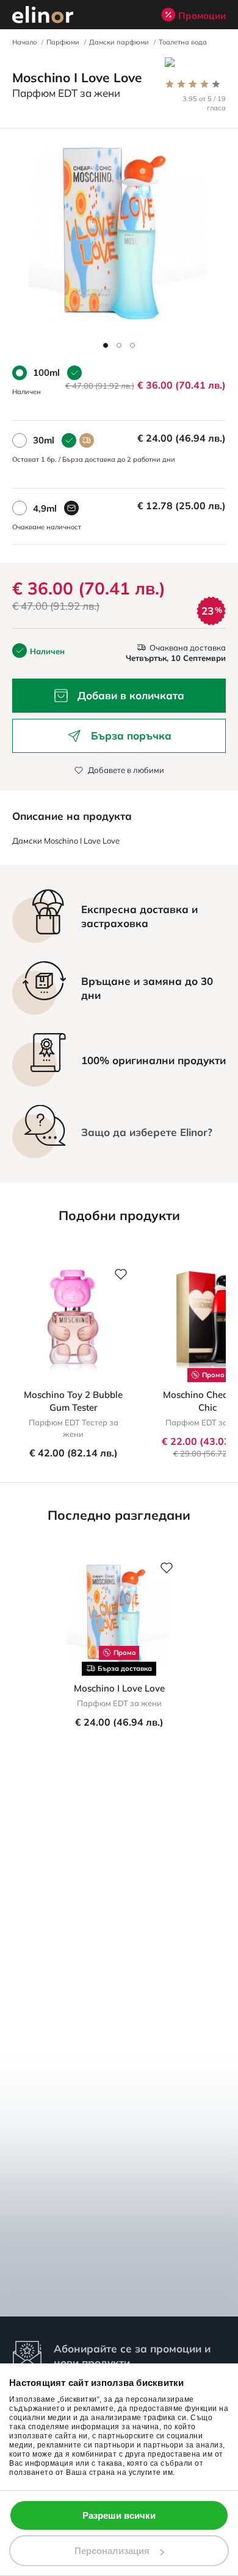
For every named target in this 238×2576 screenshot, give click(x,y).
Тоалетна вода (183, 42)
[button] (106, 345)
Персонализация (112, 2551)
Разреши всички (119, 2515)
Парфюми (63, 42)
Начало (24, 42)
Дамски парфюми (119, 42)
